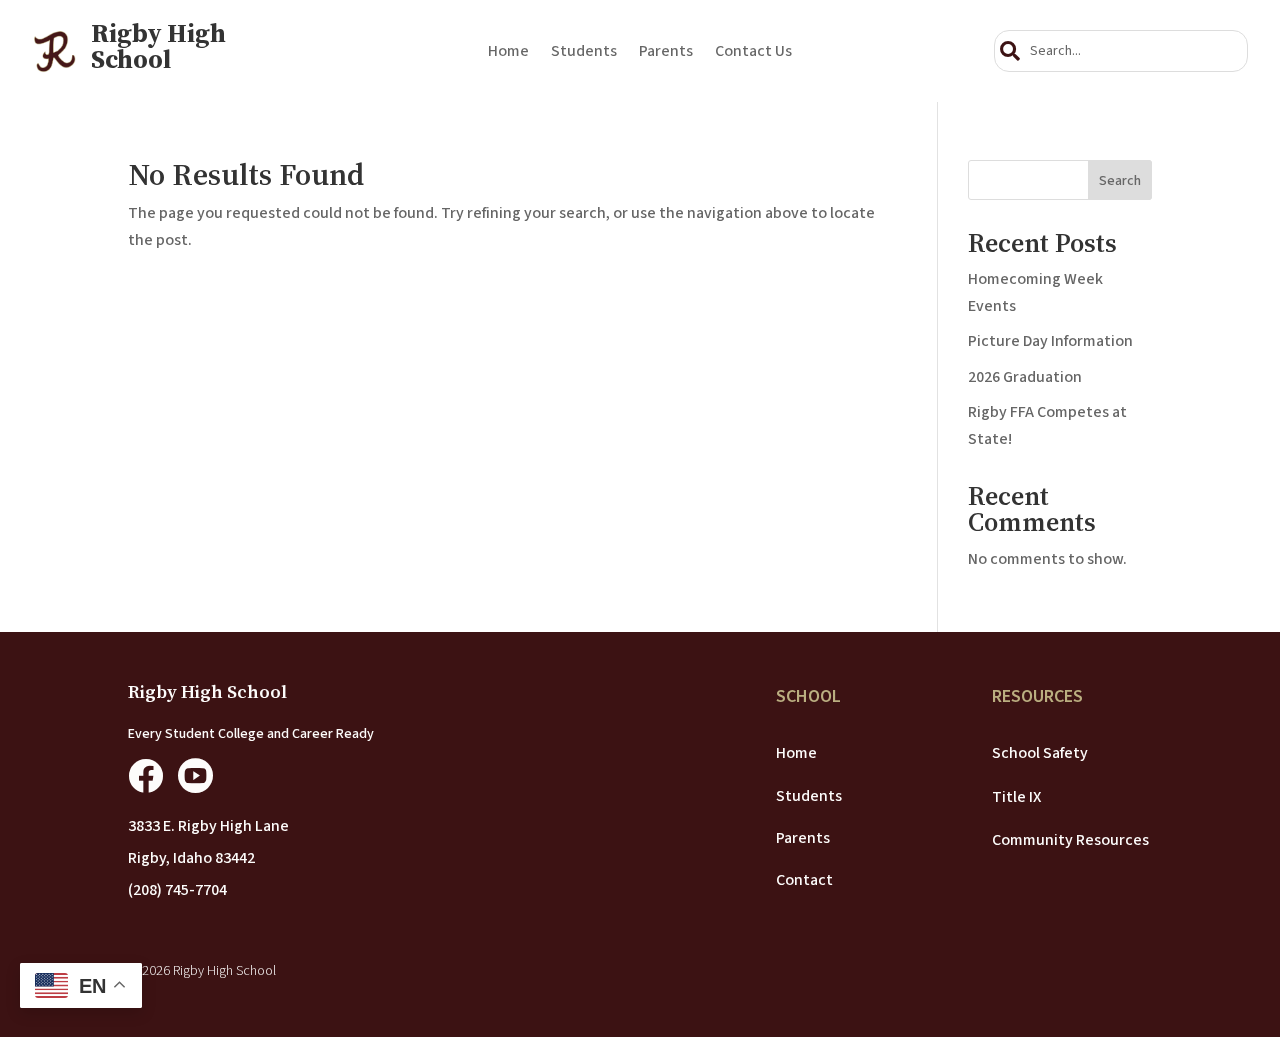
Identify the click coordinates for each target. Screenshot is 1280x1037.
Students (584, 53)
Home (508, 53)
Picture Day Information (1050, 341)
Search (1120, 181)
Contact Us (753, 53)
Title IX (1016, 797)
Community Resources (1070, 840)
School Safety (1040, 753)
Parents (666, 53)
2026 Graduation (1025, 377)
